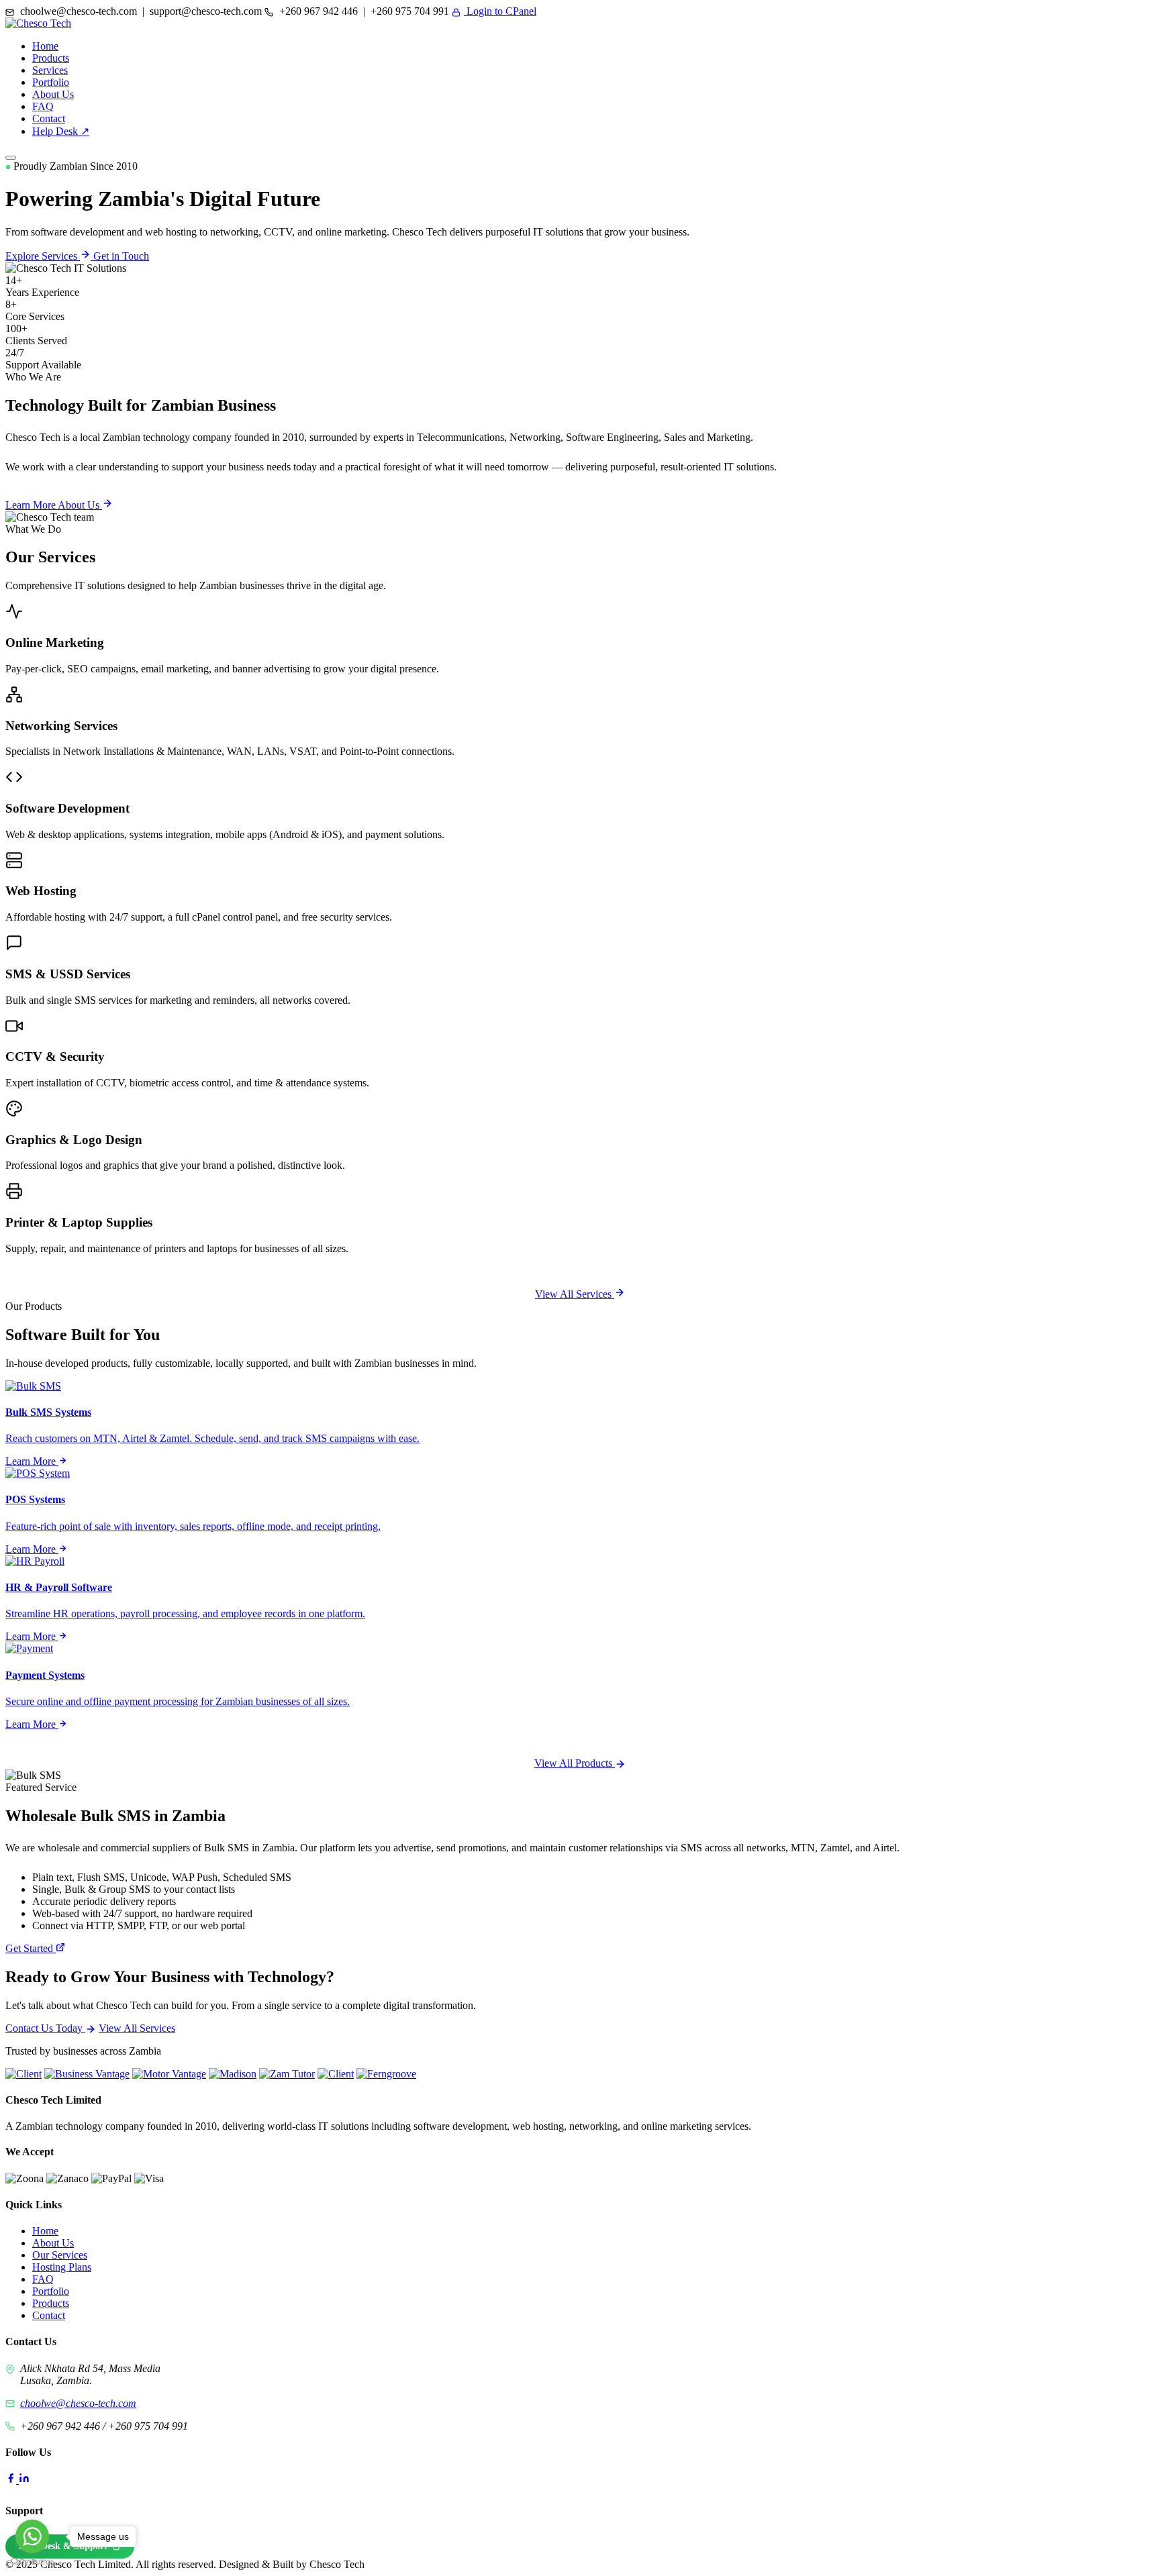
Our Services (60, 2255)
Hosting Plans (62, 2267)
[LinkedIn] (24, 2480)
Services (50, 70)
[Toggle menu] (11, 158)
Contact (49, 118)
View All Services (575, 1294)
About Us (53, 94)
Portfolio (51, 82)
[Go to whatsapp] (32, 2536)
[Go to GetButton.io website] (32, 2562)
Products (51, 58)
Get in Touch (121, 256)
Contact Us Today (45, 2028)
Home (45, 46)
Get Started (31, 1948)
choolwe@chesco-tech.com (78, 2403)
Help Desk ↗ (61, 131)
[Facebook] (12, 2480)
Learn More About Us (54, 505)
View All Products (575, 1763)
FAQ (43, 106)
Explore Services (43, 256)
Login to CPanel (500, 11)
